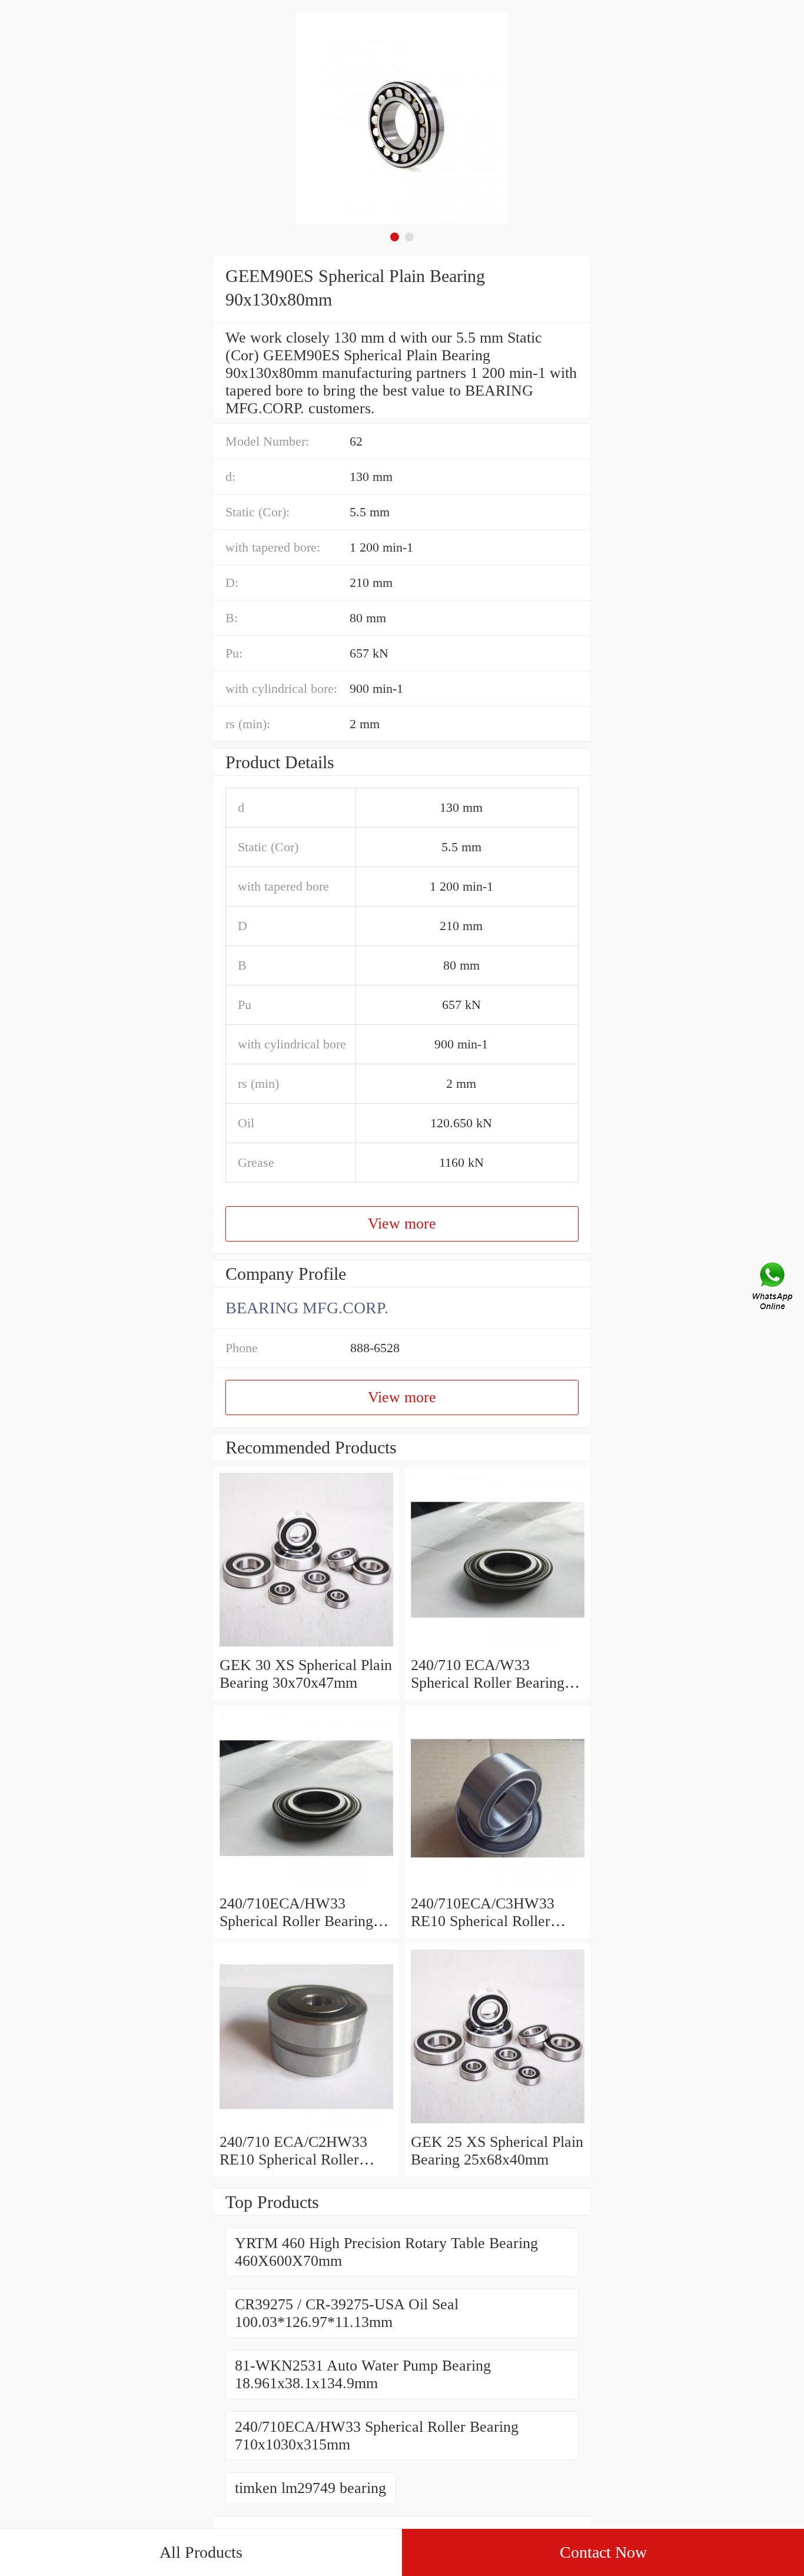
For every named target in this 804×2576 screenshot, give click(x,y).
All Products (201, 2552)
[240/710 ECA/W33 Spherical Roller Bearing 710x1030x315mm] (498, 1647)
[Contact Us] (773, 1288)
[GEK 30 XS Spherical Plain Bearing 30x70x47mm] (306, 1647)
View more (402, 1224)
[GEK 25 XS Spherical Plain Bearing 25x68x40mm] (498, 2124)
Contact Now (603, 2552)
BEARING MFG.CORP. (307, 1308)
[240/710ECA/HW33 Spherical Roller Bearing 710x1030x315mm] (306, 1886)
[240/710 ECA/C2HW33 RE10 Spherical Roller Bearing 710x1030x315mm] (306, 2124)
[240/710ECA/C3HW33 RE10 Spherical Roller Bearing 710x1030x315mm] (498, 1886)
